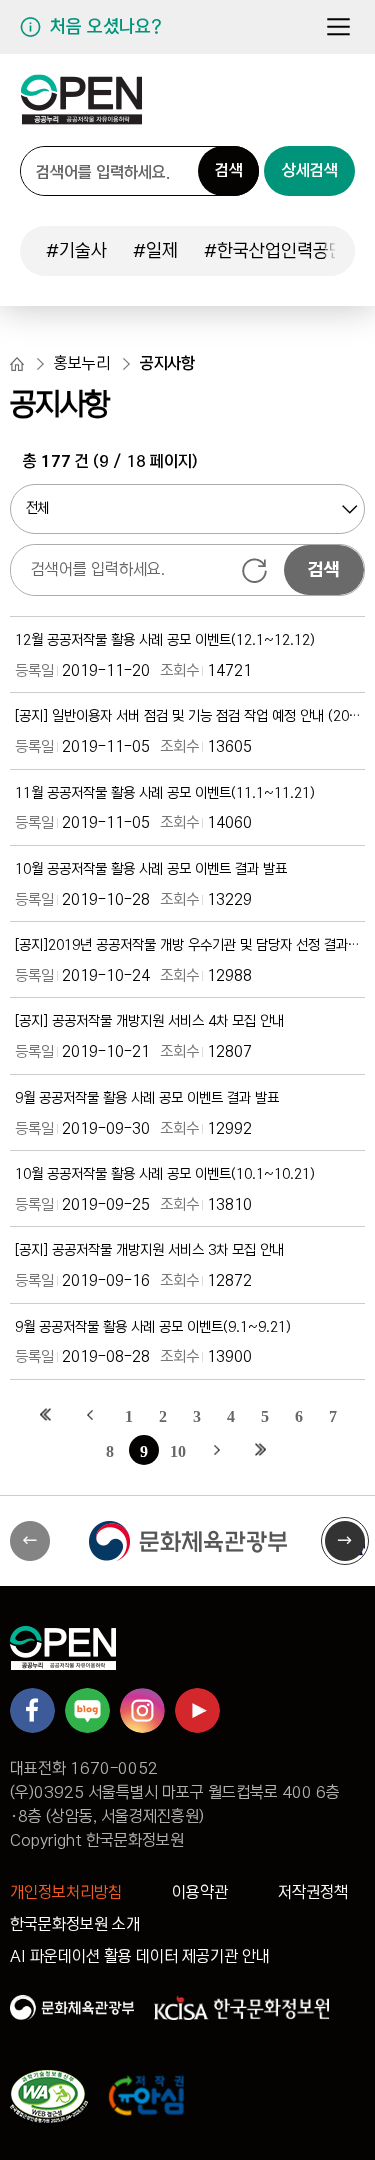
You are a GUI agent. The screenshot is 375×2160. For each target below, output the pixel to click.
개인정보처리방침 (66, 1892)
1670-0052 (114, 1768)
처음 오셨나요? (106, 27)
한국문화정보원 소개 (75, 1924)
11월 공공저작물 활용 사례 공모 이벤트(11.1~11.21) (165, 793)
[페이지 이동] (81, 107)
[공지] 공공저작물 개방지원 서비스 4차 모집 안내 (149, 1021)
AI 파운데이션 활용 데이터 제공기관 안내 (140, 1956)
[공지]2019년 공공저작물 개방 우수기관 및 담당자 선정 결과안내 (187, 945)
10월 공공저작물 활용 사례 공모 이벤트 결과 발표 (151, 869)
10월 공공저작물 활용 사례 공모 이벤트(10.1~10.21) (165, 1174)
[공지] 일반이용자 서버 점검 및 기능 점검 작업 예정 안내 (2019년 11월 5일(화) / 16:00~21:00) (187, 716)
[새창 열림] (187, 1541)
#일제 (155, 251)
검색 (229, 170)
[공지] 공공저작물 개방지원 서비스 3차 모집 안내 (149, 1250)
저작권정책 (313, 1892)
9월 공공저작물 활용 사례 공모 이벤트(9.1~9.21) (153, 1327)
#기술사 (76, 251)
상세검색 (310, 170)
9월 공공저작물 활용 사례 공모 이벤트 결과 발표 (147, 1098)
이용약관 (200, 1892)
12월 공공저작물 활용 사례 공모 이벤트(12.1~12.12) (165, 640)
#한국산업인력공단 (274, 251)
